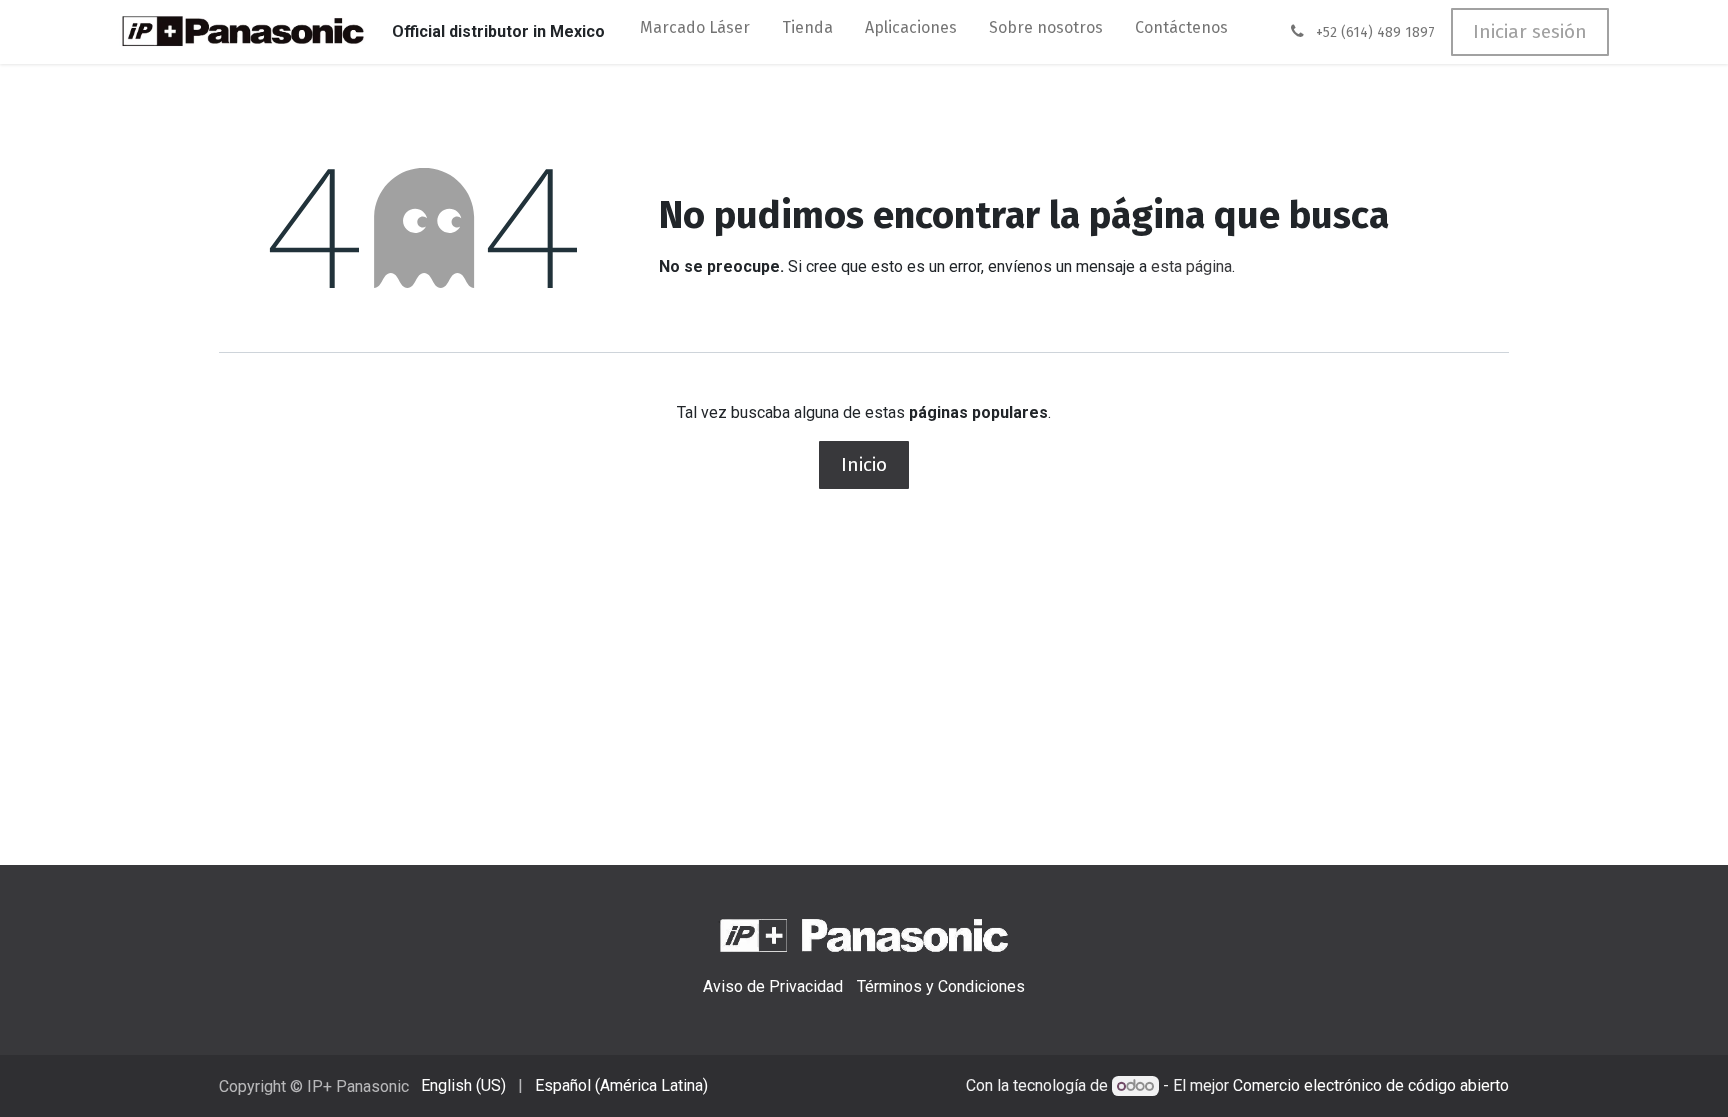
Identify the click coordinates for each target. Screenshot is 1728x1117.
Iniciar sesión (1530, 31)
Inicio (864, 464)
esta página (1191, 266)
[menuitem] (695, 32)
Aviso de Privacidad (773, 986)
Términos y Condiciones (941, 986)
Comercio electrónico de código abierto (1371, 1085)
